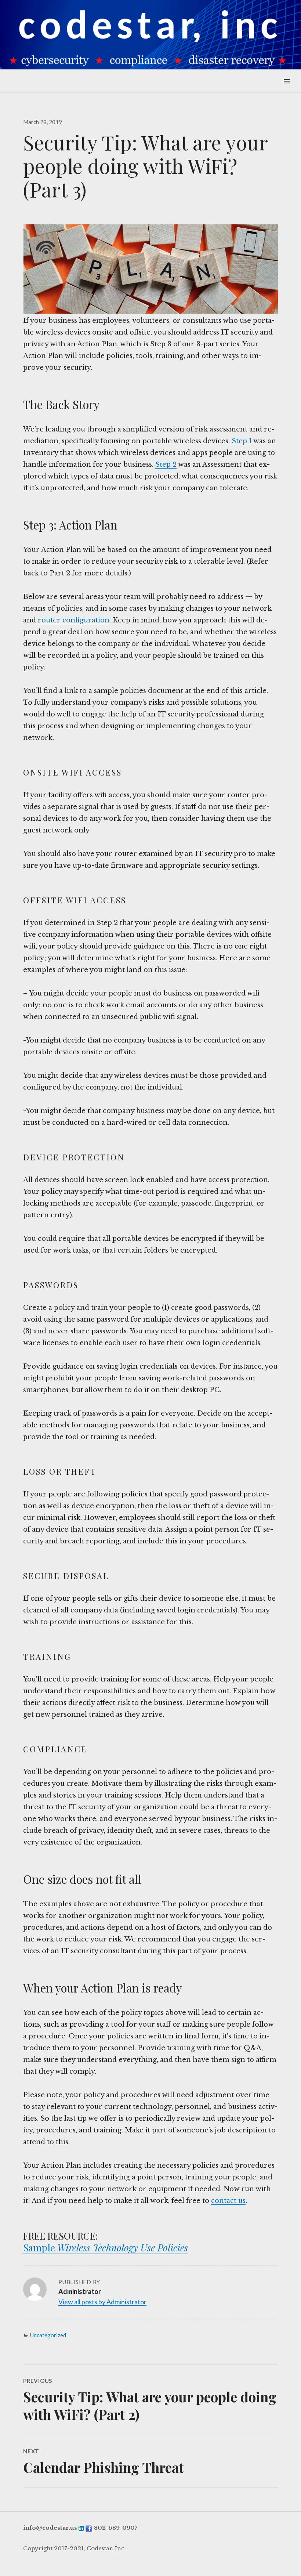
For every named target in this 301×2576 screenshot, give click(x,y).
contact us (228, 2201)
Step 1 (242, 441)
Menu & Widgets (287, 89)
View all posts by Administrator (102, 2302)
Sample (40, 2248)
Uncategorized (48, 2335)
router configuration (74, 620)
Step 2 (166, 465)
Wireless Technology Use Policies (123, 2248)
